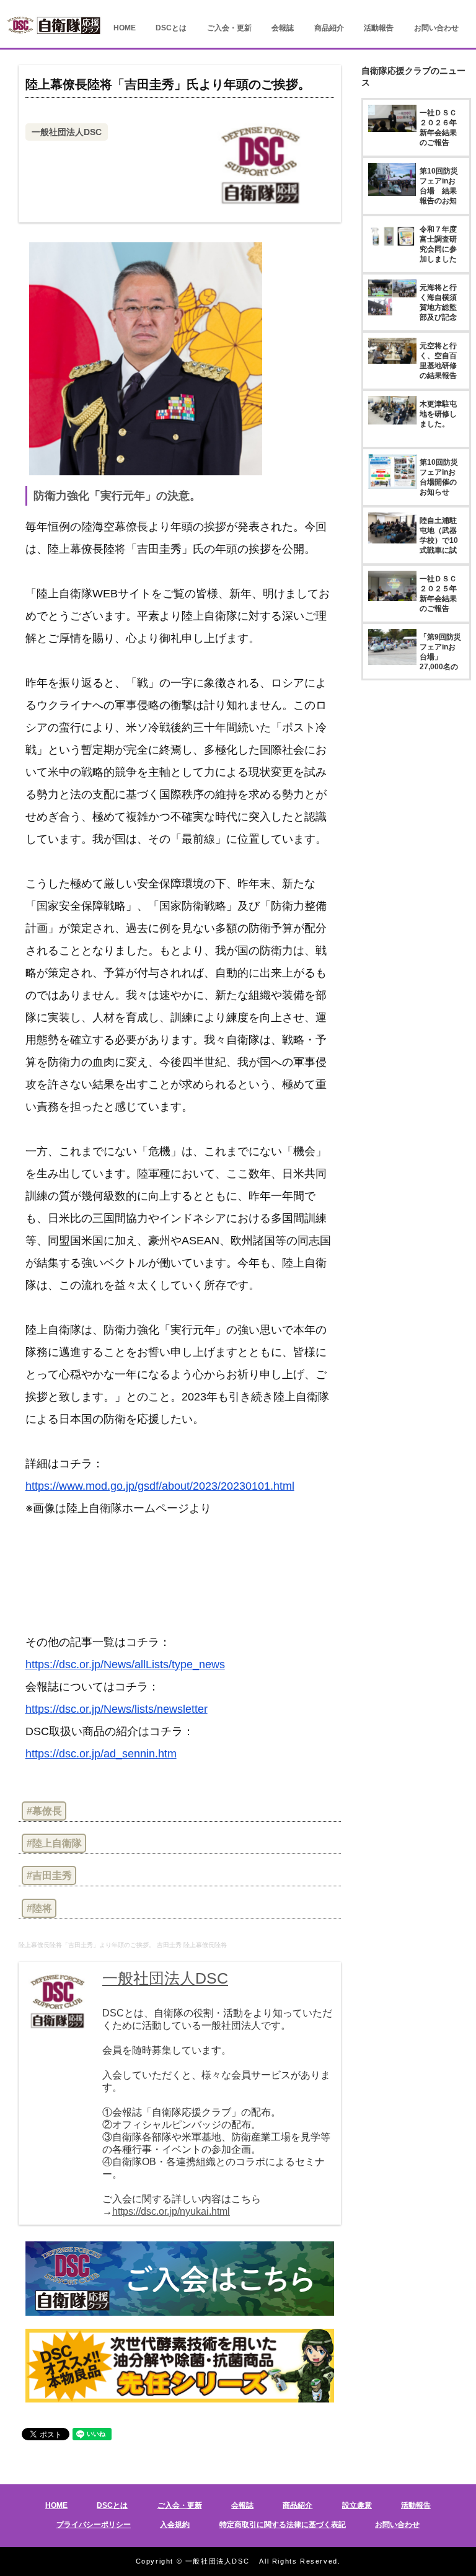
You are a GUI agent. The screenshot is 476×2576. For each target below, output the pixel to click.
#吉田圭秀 (49, 1875)
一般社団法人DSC (67, 132)
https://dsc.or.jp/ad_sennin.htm (101, 1754)
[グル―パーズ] (444, 9)
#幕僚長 (44, 1811)
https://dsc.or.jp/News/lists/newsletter (117, 1709)
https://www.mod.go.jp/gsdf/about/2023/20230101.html (160, 1486)
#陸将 (39, 1908)
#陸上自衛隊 (54, 1843)
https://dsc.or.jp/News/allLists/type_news (125, 1664)
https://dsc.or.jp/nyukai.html (171, 2211)
